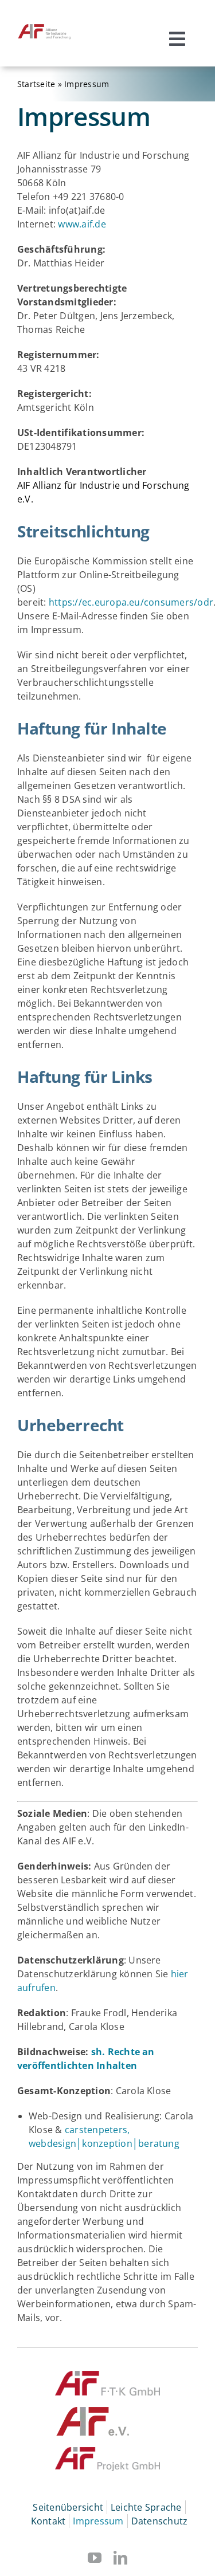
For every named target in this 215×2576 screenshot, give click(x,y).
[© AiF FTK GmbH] (108, 2375)
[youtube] (95, 2558)
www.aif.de (82, 224)
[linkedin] (120, 2558)
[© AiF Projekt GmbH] (108, 2452)
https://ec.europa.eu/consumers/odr (131, 602)
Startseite (36, 84)
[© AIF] (93, 2412)
